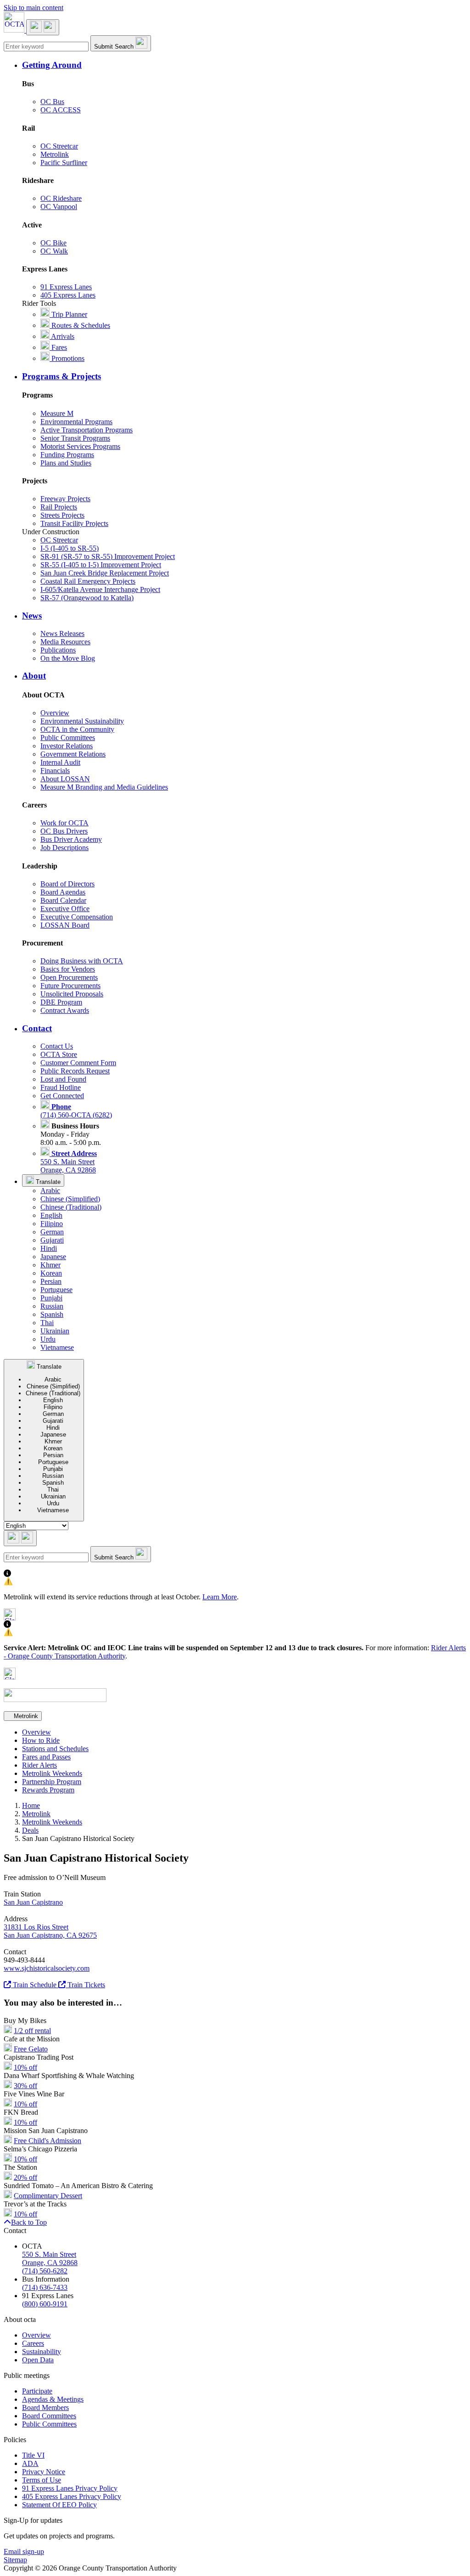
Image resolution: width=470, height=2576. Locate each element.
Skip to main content (34, 8)
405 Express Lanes (68, 295)
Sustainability (42, 2352)
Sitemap (15, 2560)
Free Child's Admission (48, 2141)
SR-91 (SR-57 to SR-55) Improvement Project (108, 556)
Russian (52, 1306)
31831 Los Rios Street (36, 1927)
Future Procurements (70, 986)
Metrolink (55, 154)
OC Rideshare (61, 198)
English (51, 1215)
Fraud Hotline (61, 1087)
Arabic (50, 1191)
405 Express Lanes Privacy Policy (72, 2496)
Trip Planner (68, 314)
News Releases (62, 633)
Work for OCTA (64, 823)
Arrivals (62, 336)
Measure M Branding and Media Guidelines (104, 787)
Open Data (38, 2360)
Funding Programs (67, 455)
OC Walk (54, 251)
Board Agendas (63, 892)
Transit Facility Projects (74, 523)
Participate (37, 2391)
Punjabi (51, 1298)
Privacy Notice (44, 2472)
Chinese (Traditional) (71, 1207)
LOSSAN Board (65, 925)
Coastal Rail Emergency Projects (88, 581)
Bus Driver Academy (71, 839)
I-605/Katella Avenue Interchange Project (100, 589)
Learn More (220, 1597)
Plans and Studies (66, 463)
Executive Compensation (77, 917)
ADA (30, 2463)
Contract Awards (65, 1010)
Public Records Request (75, 1071)
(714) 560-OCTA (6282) (76, 1111)
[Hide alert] (10, 1618)
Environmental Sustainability (82, 721)
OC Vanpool (59, 207)
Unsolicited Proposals (72, 994)
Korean (51, 1273)
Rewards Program (48, 1790)
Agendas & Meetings (53, 2399)
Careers (33, 2343)
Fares (58, 347)
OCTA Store (59, 1054)
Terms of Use (42, 2480)
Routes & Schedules (80, 325)
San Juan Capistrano (33, 1902)
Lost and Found (63, 1079)
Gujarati (52, 1240)
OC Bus (52, 102)
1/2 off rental (32, 2031)
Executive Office (65, 909)
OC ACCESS (61, 110)
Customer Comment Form (78, 1063)
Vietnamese (57, 1347)
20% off (25, 2177)
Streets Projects (62, 515)
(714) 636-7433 (45, 2287)
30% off (25, 2086)
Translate (47, 1182)
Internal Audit (60, 762)
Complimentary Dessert (48, 2196)
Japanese (53, 1257)
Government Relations (73, 754)
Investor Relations (67, 746)
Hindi (49, 1248)
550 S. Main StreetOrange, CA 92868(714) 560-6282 (50, 2263)
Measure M (57, 413)
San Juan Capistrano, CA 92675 (50, 1935)
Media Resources (65, 642)
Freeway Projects (65, 499)
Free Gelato (31, 2049)
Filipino (52, 1224)
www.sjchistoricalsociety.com (47, 1968)
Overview (55, 713)
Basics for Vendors (68, 969)
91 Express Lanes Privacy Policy (70, 2488)
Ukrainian (55, 1331)
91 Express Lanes (66, 287)
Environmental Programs (76, 422)
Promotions (67, 358)
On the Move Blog (68, 658)
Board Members (45, 2407)
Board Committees (49, 2416)
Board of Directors (67, 884)
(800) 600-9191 (45, 2304)
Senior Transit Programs (75, 438)
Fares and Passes (46, 1757)
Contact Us (57, 1046)
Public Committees (68, 738)
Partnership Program (52, 1782)
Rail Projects (59, 507)
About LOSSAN (65, 779)
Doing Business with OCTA (82, 961)
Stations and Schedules (55, 1749)
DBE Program (61, 1002)
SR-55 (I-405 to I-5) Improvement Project (101, 565)
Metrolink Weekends (52, 1773)
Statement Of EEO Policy (59, 2505)
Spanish (52, 1314)
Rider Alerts (39, 1765)
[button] (244, 65)
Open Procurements (69, 977)
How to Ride (41, 1740)
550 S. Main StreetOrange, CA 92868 (69, 1162)
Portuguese (56, 1290)
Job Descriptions (64, 848)
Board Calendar (63, 900)
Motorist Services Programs (80, 446)
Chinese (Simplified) (70, 1199)
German (52, 1232)
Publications (58, 650)
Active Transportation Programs (87, 430)
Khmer (50, 1265)
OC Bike (53, 243)
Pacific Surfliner (64, 163)
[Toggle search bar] (20, 1538)
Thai (47, 1323)
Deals (30, 1830)
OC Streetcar (59, 146)
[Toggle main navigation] (43, 27)
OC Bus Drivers (64, 831)
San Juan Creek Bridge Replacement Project (105, 573)
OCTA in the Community (77, 729)
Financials (55, 771)
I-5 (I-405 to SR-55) (70, 548)
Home (31, 1805)
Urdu (48, 1339)
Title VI (33, 2455)
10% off (25, 2067)
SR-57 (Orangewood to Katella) (87, 598)
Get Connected (62, 1096)
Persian (51, 1281)
